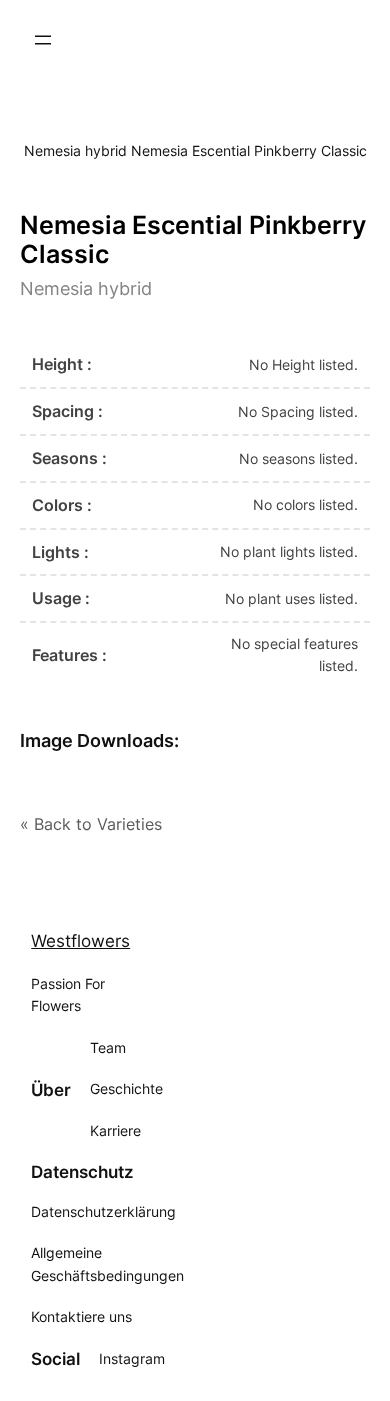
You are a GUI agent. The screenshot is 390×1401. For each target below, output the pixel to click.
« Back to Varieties (91, 824)
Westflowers (80, 941)
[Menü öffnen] (43, 40)
